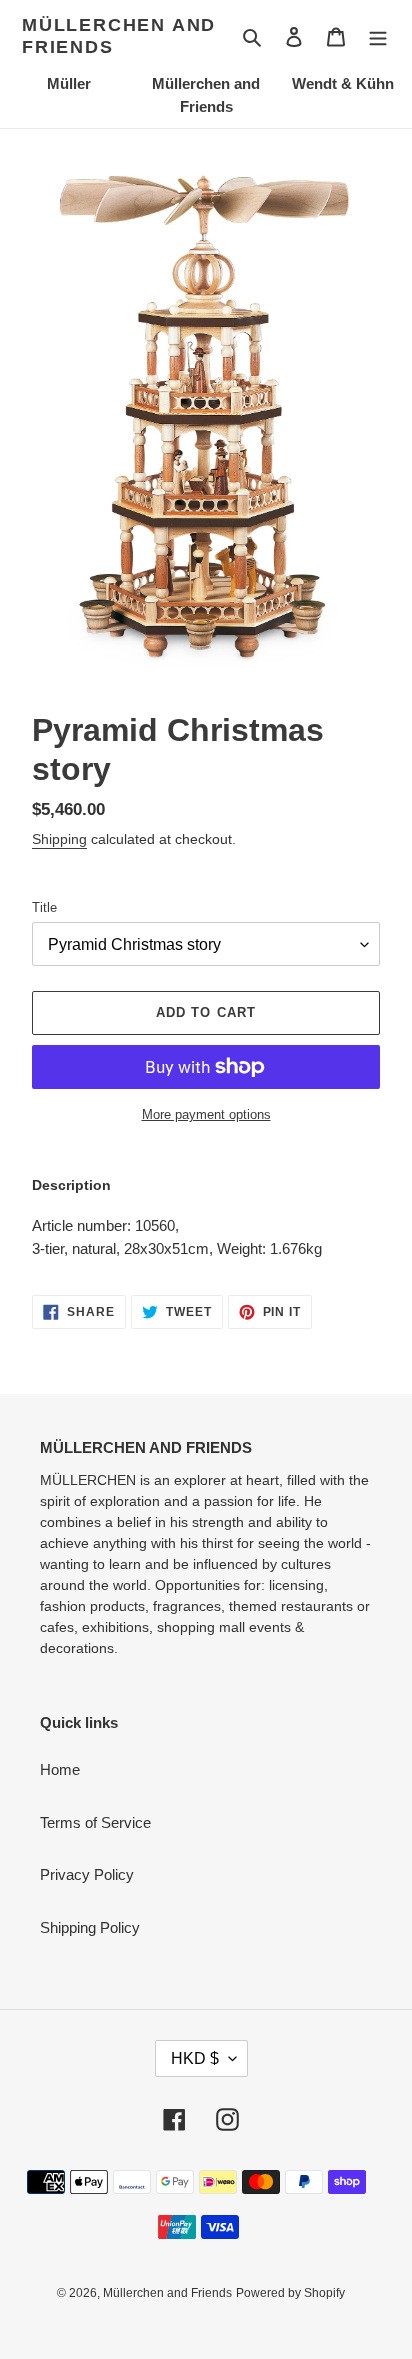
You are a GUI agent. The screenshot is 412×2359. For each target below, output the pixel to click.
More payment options (206, 1114)
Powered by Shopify (290, 2293)
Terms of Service (95, 1822)
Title (44, 907)
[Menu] (378, 36)
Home (60, 1769)
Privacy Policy (87, 1874)
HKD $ (195, 2058)
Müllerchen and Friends (119, 36)
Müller (69, 83)
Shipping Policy (90, 1927)
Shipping (59, 839)
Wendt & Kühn (343, 83)
